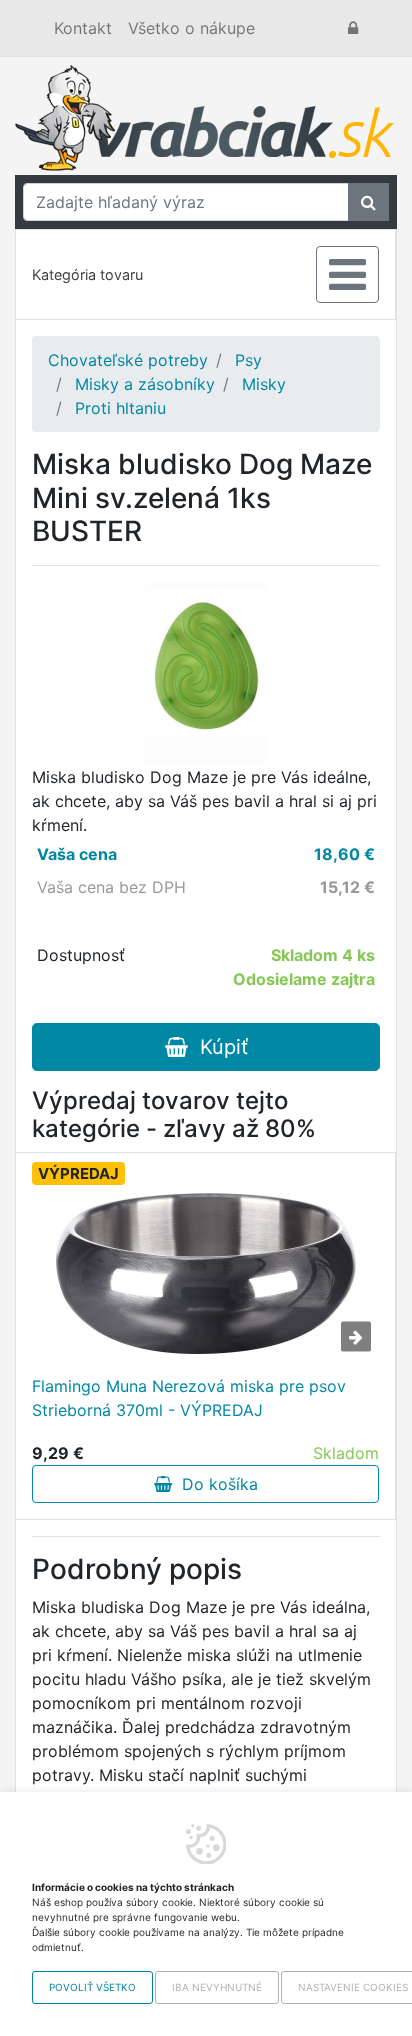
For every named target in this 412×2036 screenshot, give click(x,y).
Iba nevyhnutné (217, 1987)
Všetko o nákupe (191, 28)
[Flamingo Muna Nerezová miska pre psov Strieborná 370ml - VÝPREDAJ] (206, 1273)
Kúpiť (218, 1047)
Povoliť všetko (92, 1987)
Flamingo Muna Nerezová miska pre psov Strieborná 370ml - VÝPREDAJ (189, 1398)
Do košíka (215, 1484)
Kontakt (83, 28)
